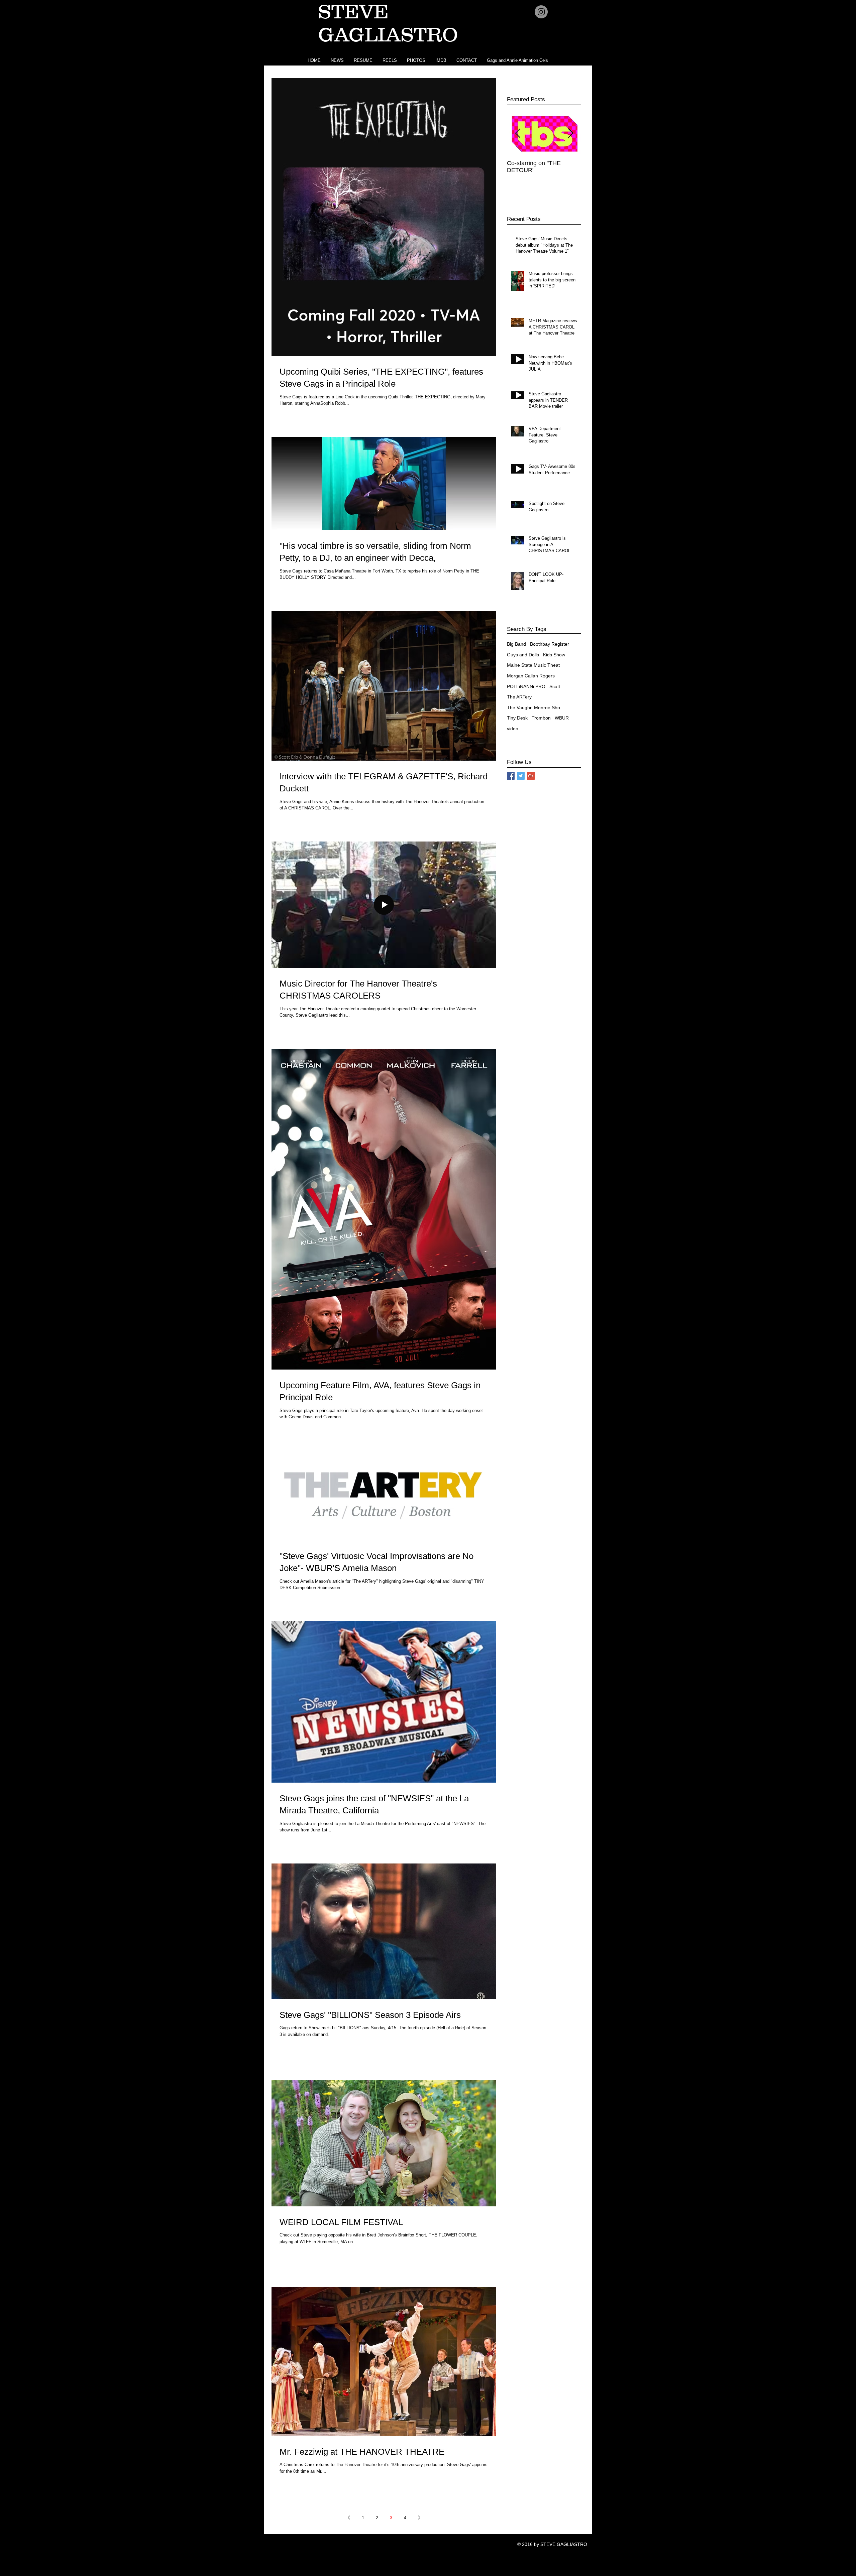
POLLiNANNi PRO (526, 686)
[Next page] (419, 2518)
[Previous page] (349, 2518)
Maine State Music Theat (533, 665)
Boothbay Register (550, 644)
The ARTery (519, 697)
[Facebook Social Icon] (511, 776)
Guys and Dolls (523, 655)
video (513, 729)
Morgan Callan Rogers (531, 676)
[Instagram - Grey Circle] (541, 12)
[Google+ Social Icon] (531, 776)
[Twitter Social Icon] (521, 776)
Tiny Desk (517, 718)
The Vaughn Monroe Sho (533, 707)
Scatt (555, 686)
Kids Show (554, 655)
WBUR (562, 718)
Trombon (541, 718)
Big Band (516, 644)
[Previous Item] (518, 134)
